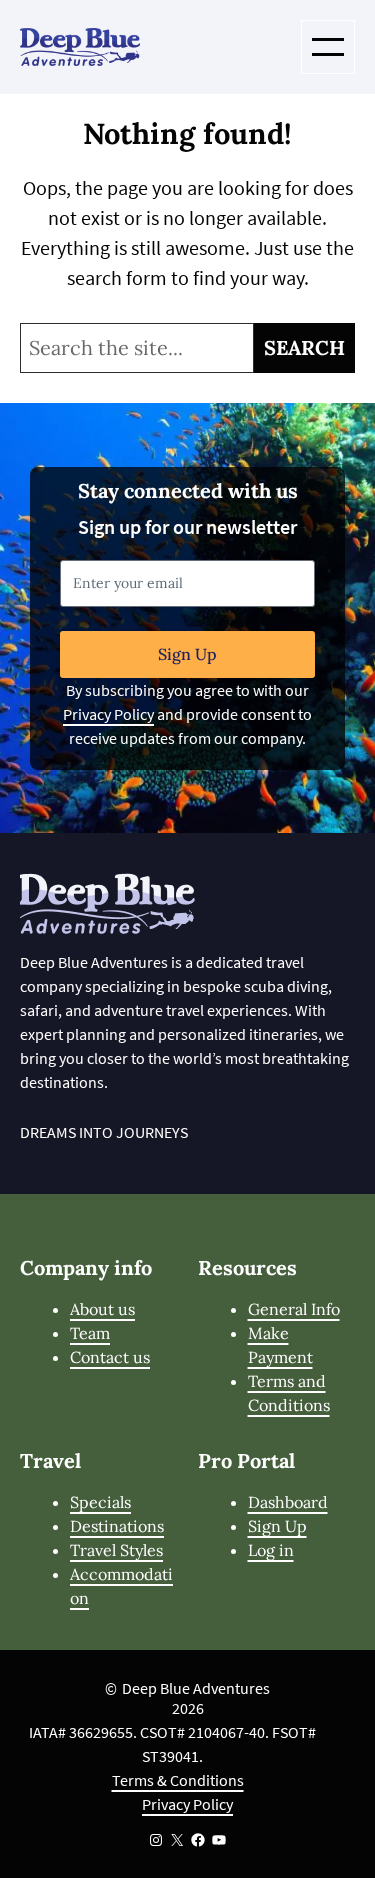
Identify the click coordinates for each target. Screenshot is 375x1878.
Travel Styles (116, 1550)
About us (102, 1309)
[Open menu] (328, 47)
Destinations (117, 1526)
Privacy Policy (108, 714)
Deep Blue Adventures (196, 1688)
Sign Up (187, 654)
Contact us (110, 1357)
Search (304, 347)
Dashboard (288, 1502)
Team (90, 1333)
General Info (294, 1309)
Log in (271, 1550)
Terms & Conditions (178, 1780)
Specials (100, 1502)
